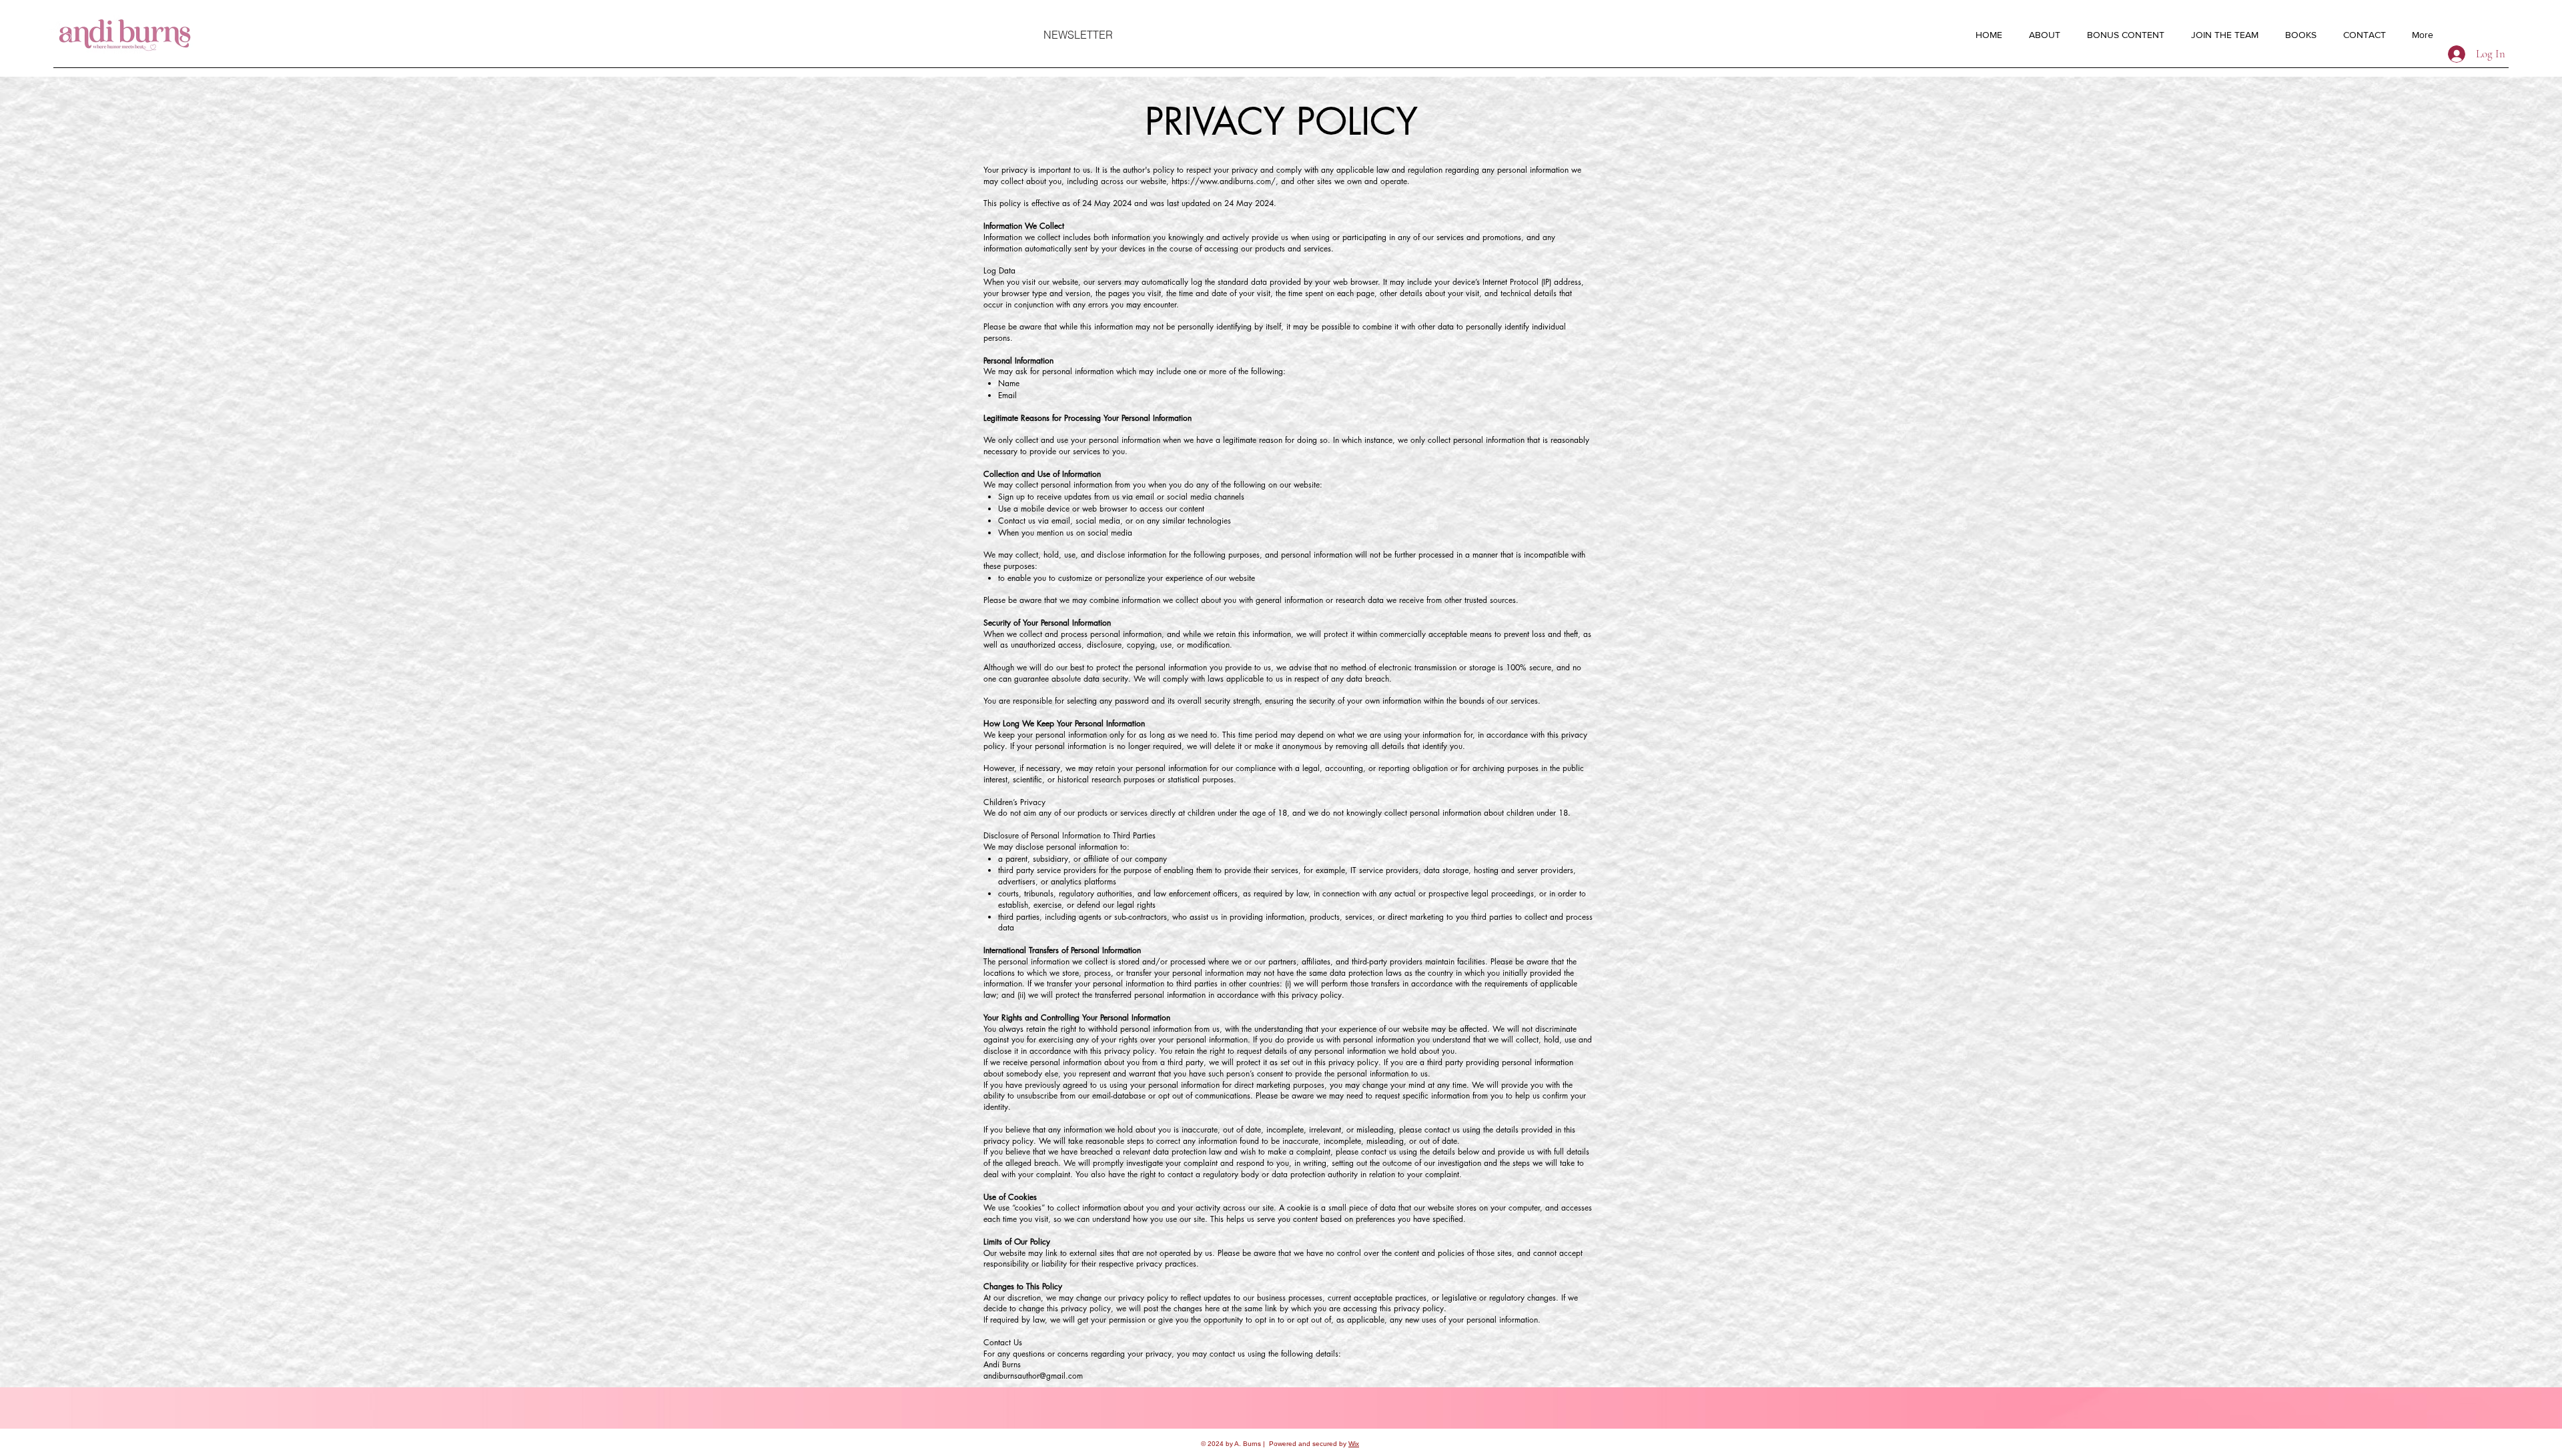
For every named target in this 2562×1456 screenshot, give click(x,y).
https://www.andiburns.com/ (1224, 181)
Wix (1354, 1444)
